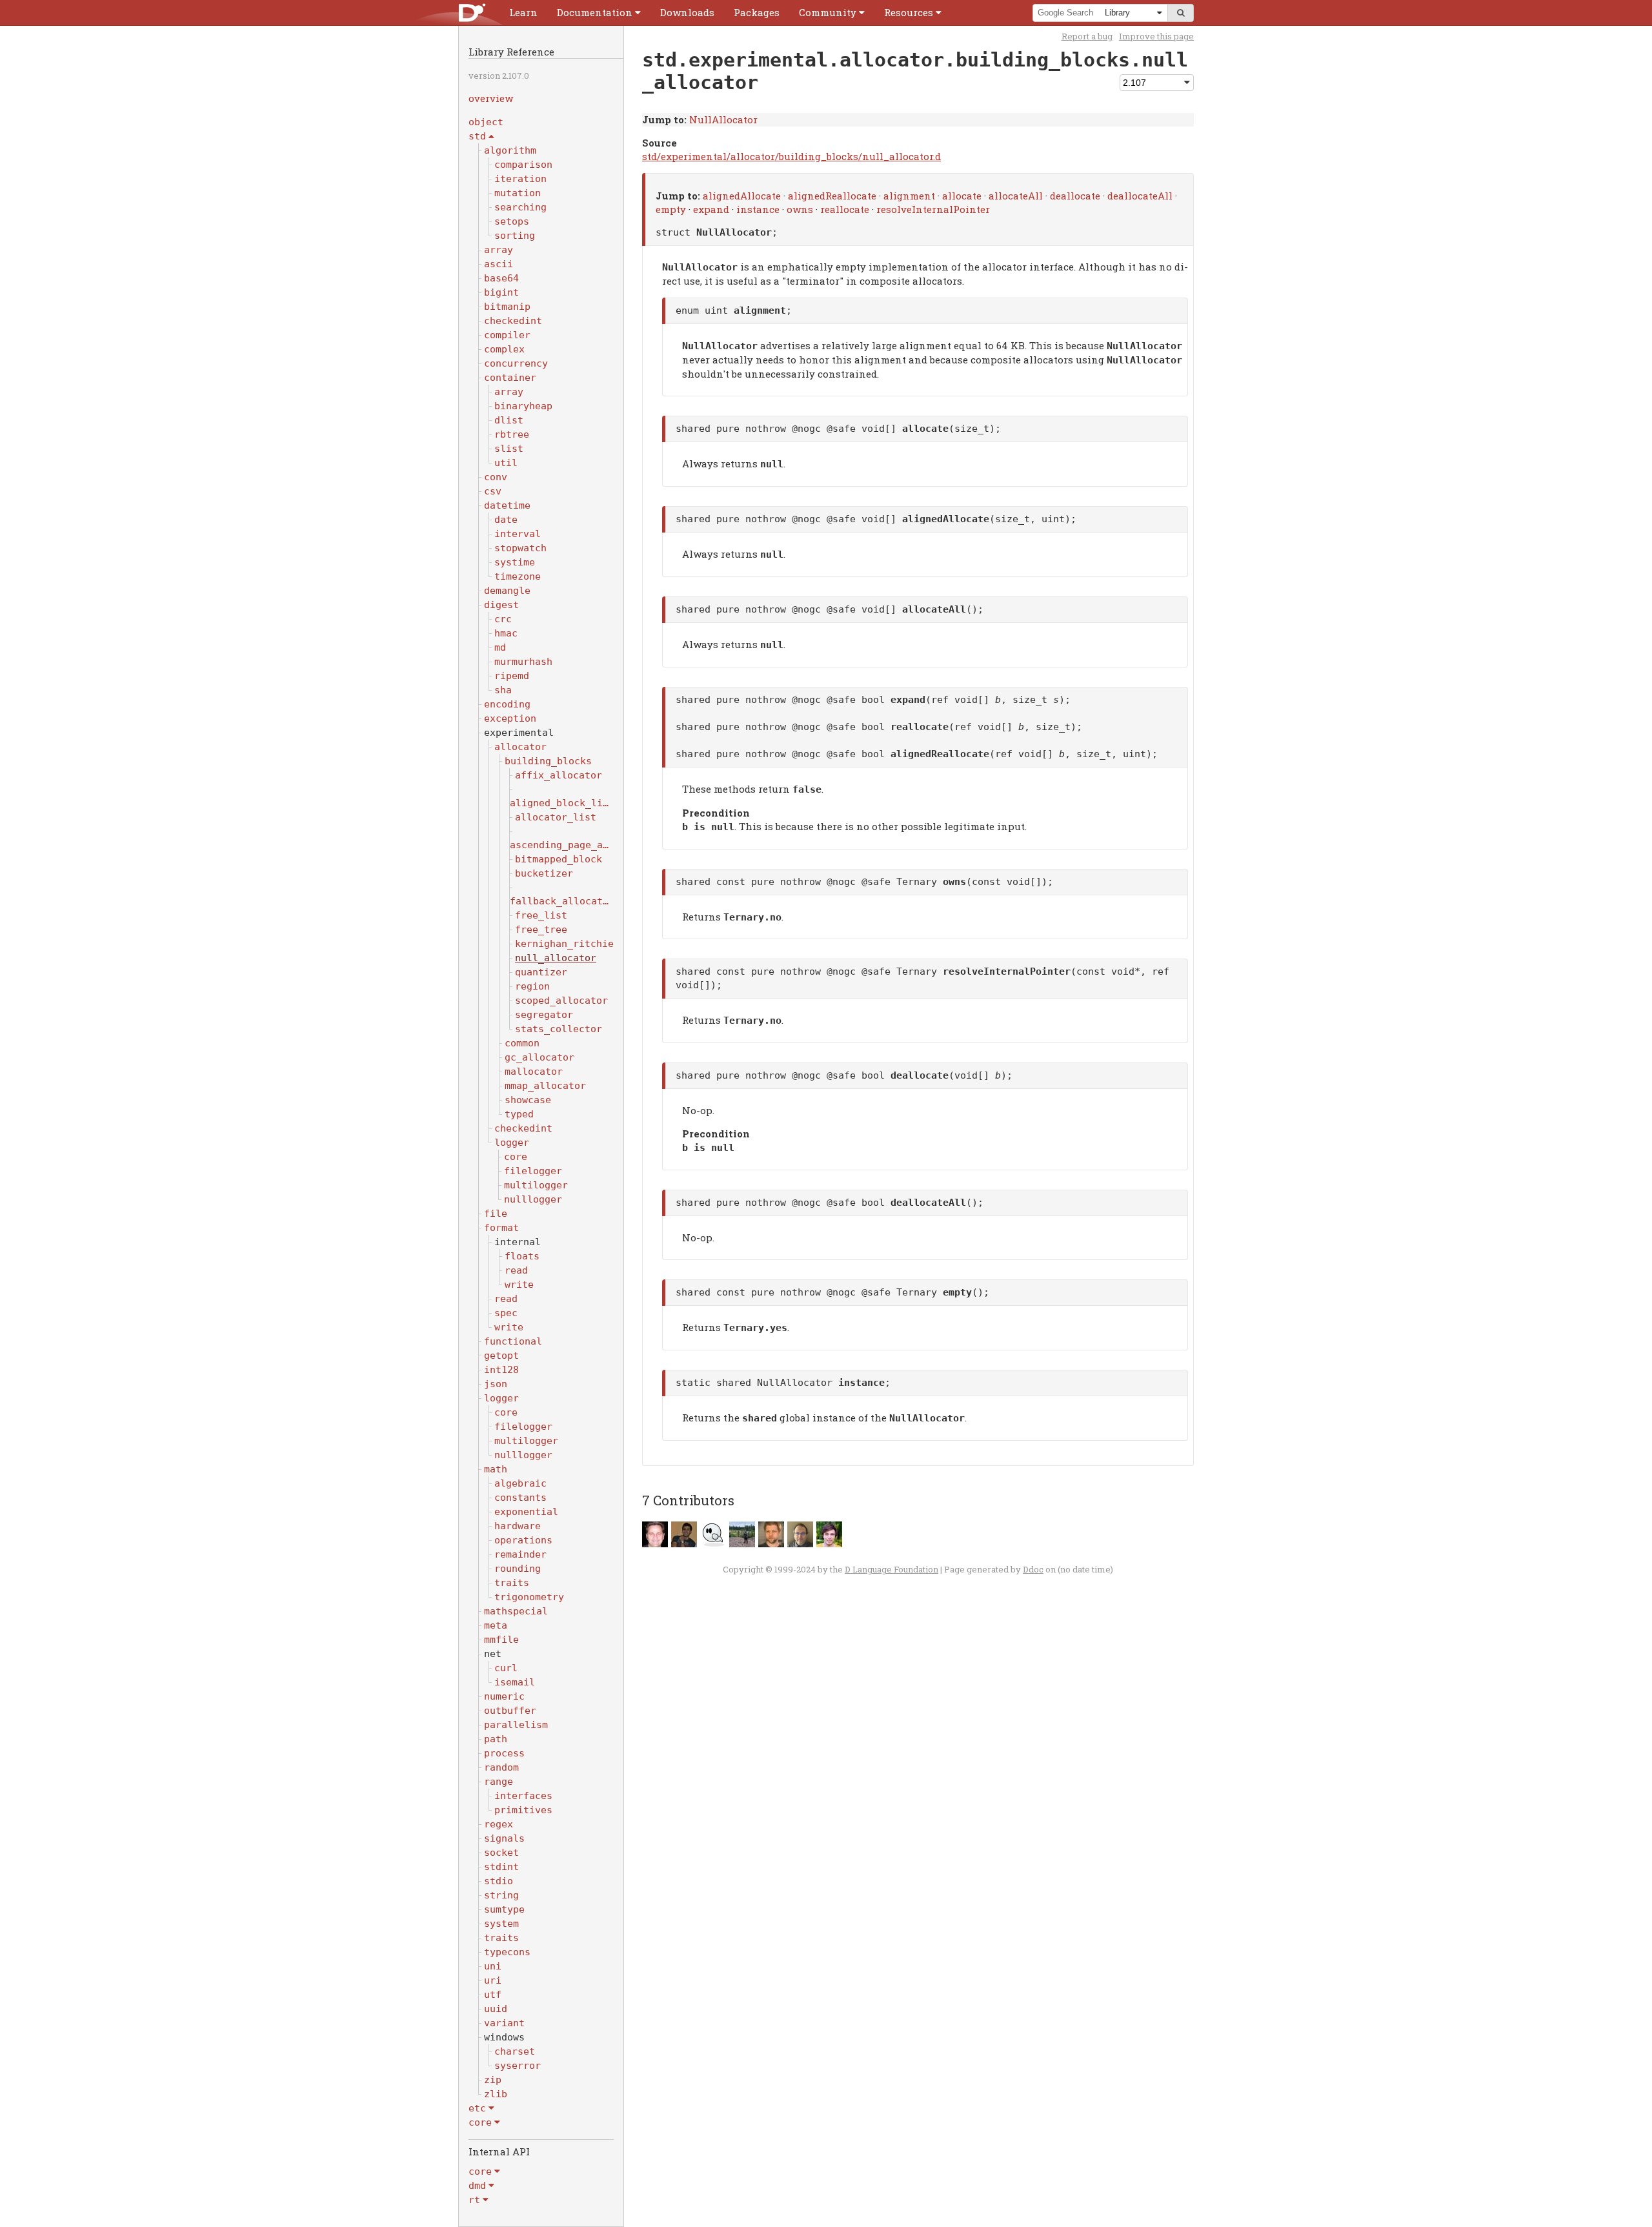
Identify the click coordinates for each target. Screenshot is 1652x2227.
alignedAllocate (742, 196)
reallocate (845, 209)
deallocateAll (1140, 196)
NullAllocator (723, 119)
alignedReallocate (832, 196)
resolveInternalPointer (933, 209)
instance (758, 209)
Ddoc (1033, 1569)
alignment (909, 196)
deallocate (1075, 196)
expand (711, 209)
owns (800, 209)
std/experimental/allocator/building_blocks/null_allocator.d (791, 156)
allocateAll (1016, 196)
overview (491, 98)
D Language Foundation (891, 1569)
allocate (962, 196)
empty (671, 209)
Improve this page (1156, 36)
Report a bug (1087, 36)
